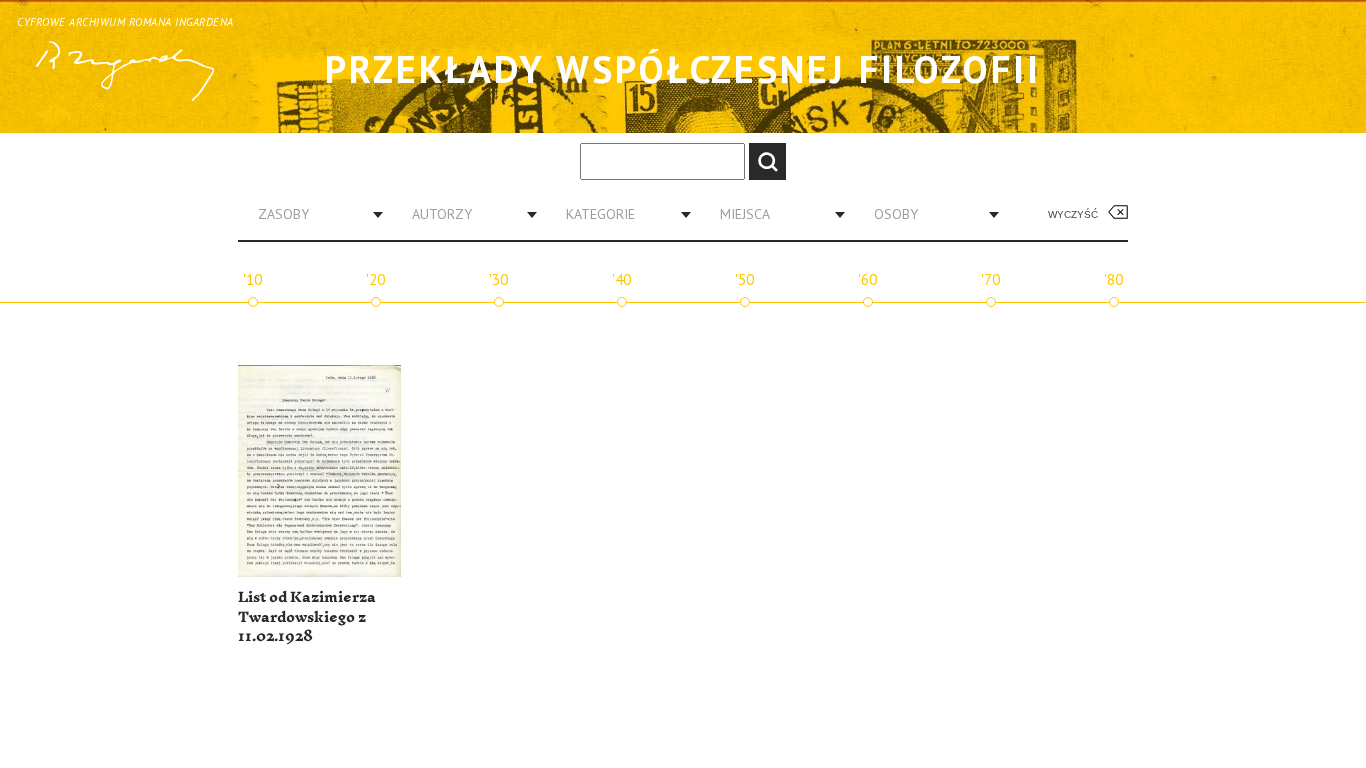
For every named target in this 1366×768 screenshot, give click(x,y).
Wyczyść (1073, 214)
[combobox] (313, 214)
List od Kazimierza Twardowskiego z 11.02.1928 (307, 617)
